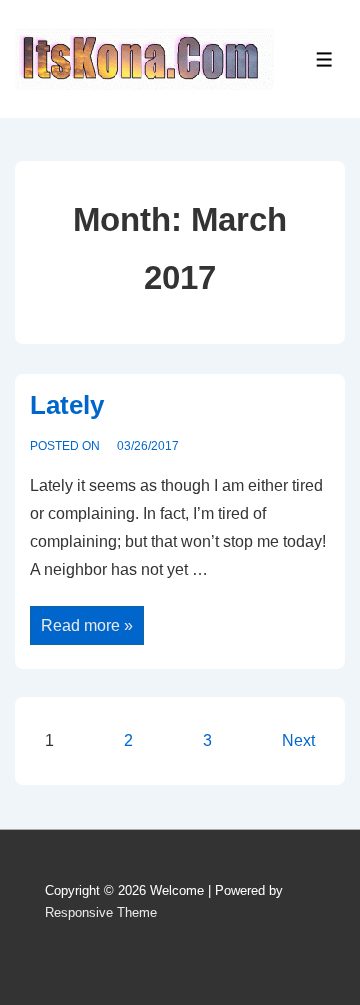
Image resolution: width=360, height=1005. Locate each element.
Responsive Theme (101, 912)
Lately (67, 405)
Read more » (86, 622)
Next (298, 740)
